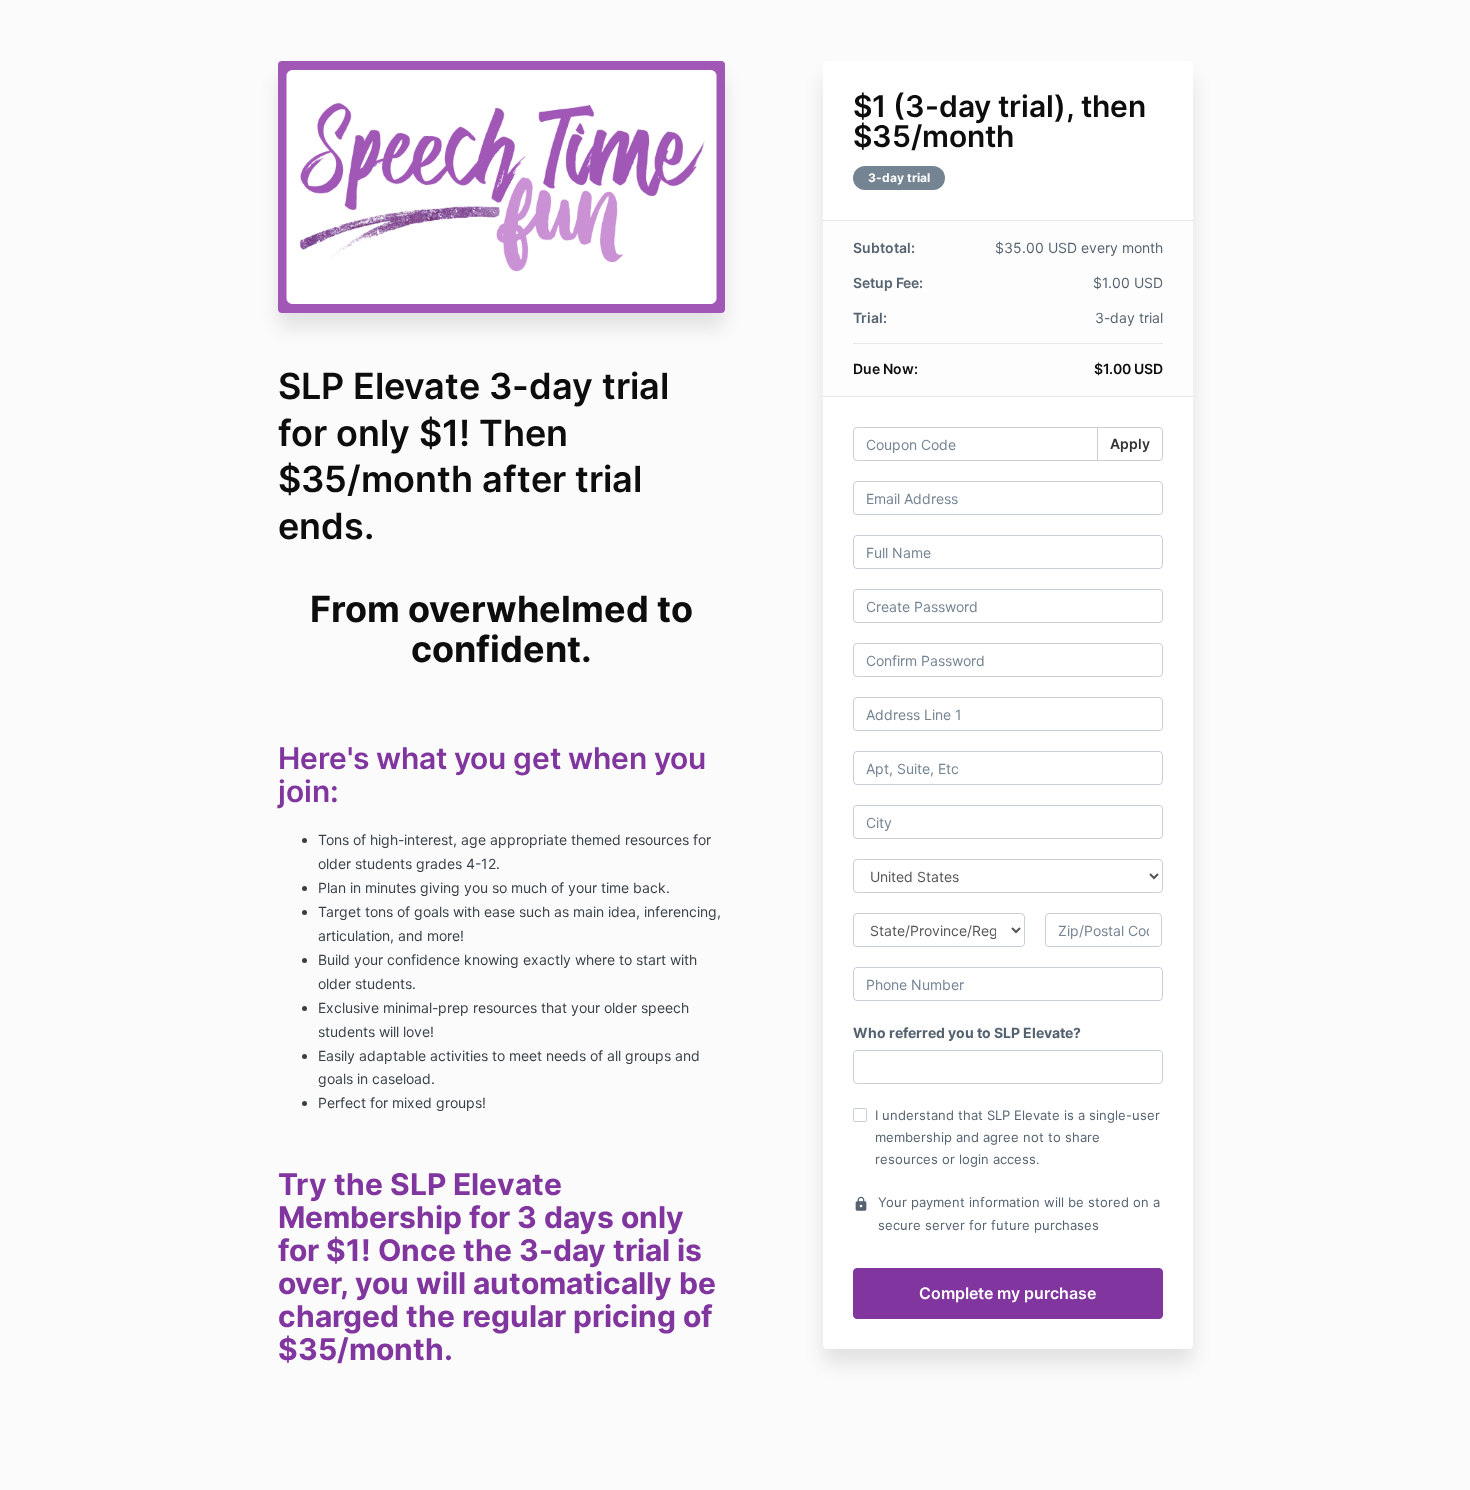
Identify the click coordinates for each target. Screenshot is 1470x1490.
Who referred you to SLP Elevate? (967, 1032)
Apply (1130, 443)
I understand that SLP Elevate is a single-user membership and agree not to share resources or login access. (1017, 1137)
